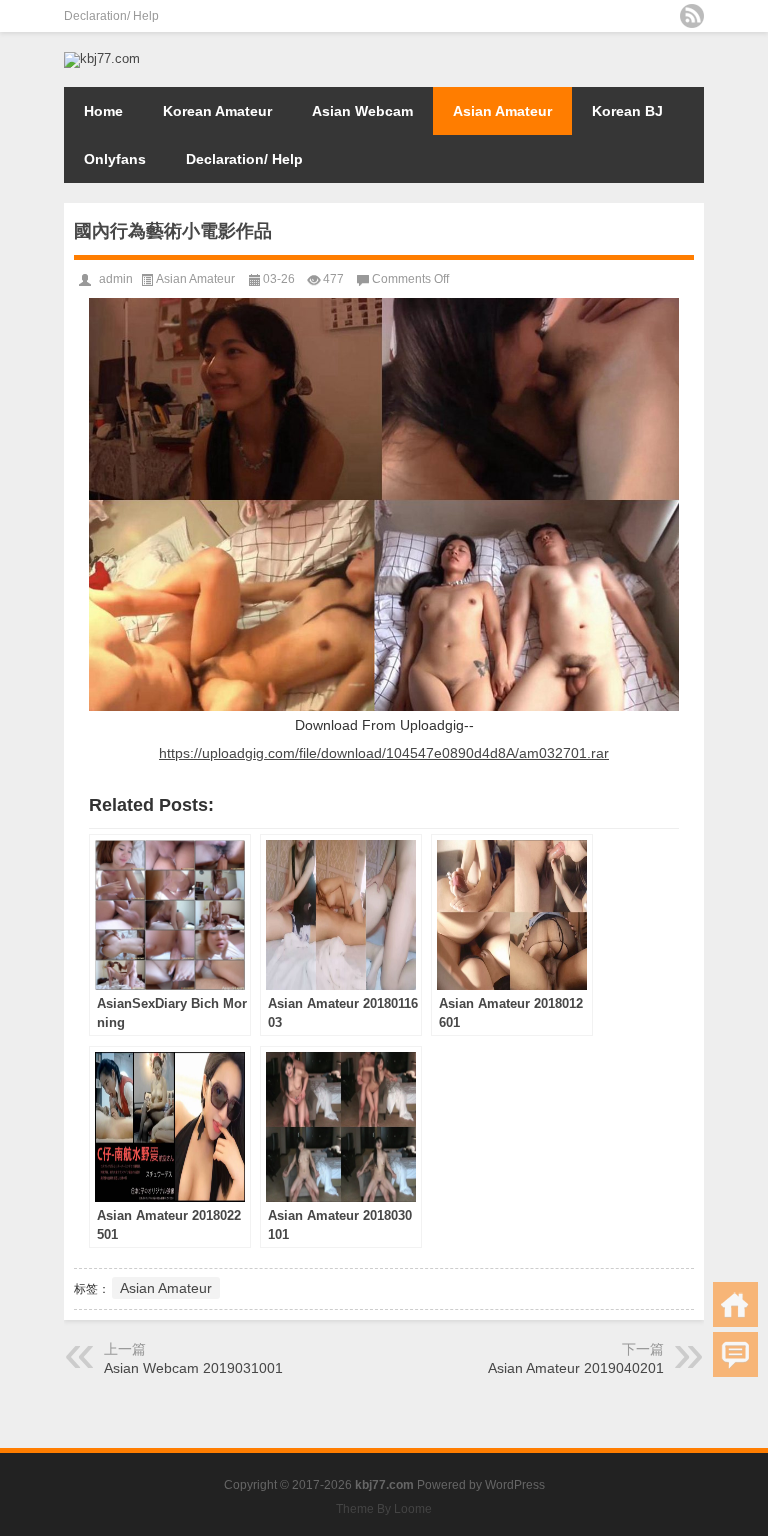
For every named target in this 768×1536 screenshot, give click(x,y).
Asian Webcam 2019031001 (193, 1368)
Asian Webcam (362, 111)
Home (103, 111)
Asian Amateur (502, 111)
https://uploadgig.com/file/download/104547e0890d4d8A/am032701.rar (384, 753)
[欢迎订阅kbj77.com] (692, 16)
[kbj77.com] (102, 58)
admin (116, 279)
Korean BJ (627, 111)
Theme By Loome (384, 1509)
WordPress (515, 1485)
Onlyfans (115, 159)
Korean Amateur (217, 111)
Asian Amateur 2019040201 (576, 1368)
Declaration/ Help (111, 16)
